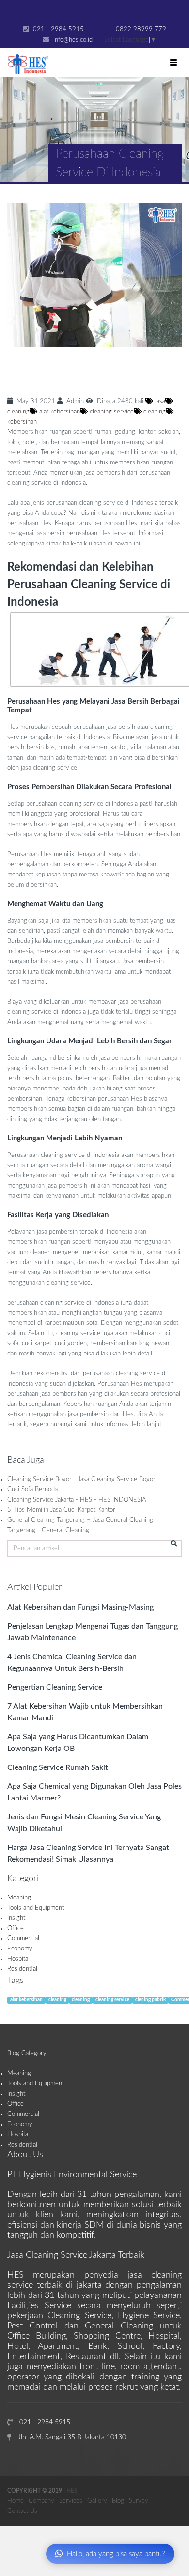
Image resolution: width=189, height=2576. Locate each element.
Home (16, 2501)
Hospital (18, 1959)
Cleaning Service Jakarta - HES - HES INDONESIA (77, 1500)
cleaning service (111, 412)
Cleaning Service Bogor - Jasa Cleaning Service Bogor (81, 1479)
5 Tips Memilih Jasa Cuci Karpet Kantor (61, 1510)
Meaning (19, 1898)
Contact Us (22, 2511)
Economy (20, 1949)
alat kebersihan (59, 412)
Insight (16, 1918)
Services (71, 2501)
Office (16, 1928)
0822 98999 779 (140, 29)
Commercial (23, 1939)
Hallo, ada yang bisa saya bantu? (116, 2554)
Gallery (97, 2501)
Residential (22, 1969)
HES (72, 2491)
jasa (159, 402)
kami (80, 1425)
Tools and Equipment (36, 1908)
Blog (118, 2501)
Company (41, 2501)
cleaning (154, 412)
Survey (139, 2501)
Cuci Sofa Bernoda (32, 1490)
